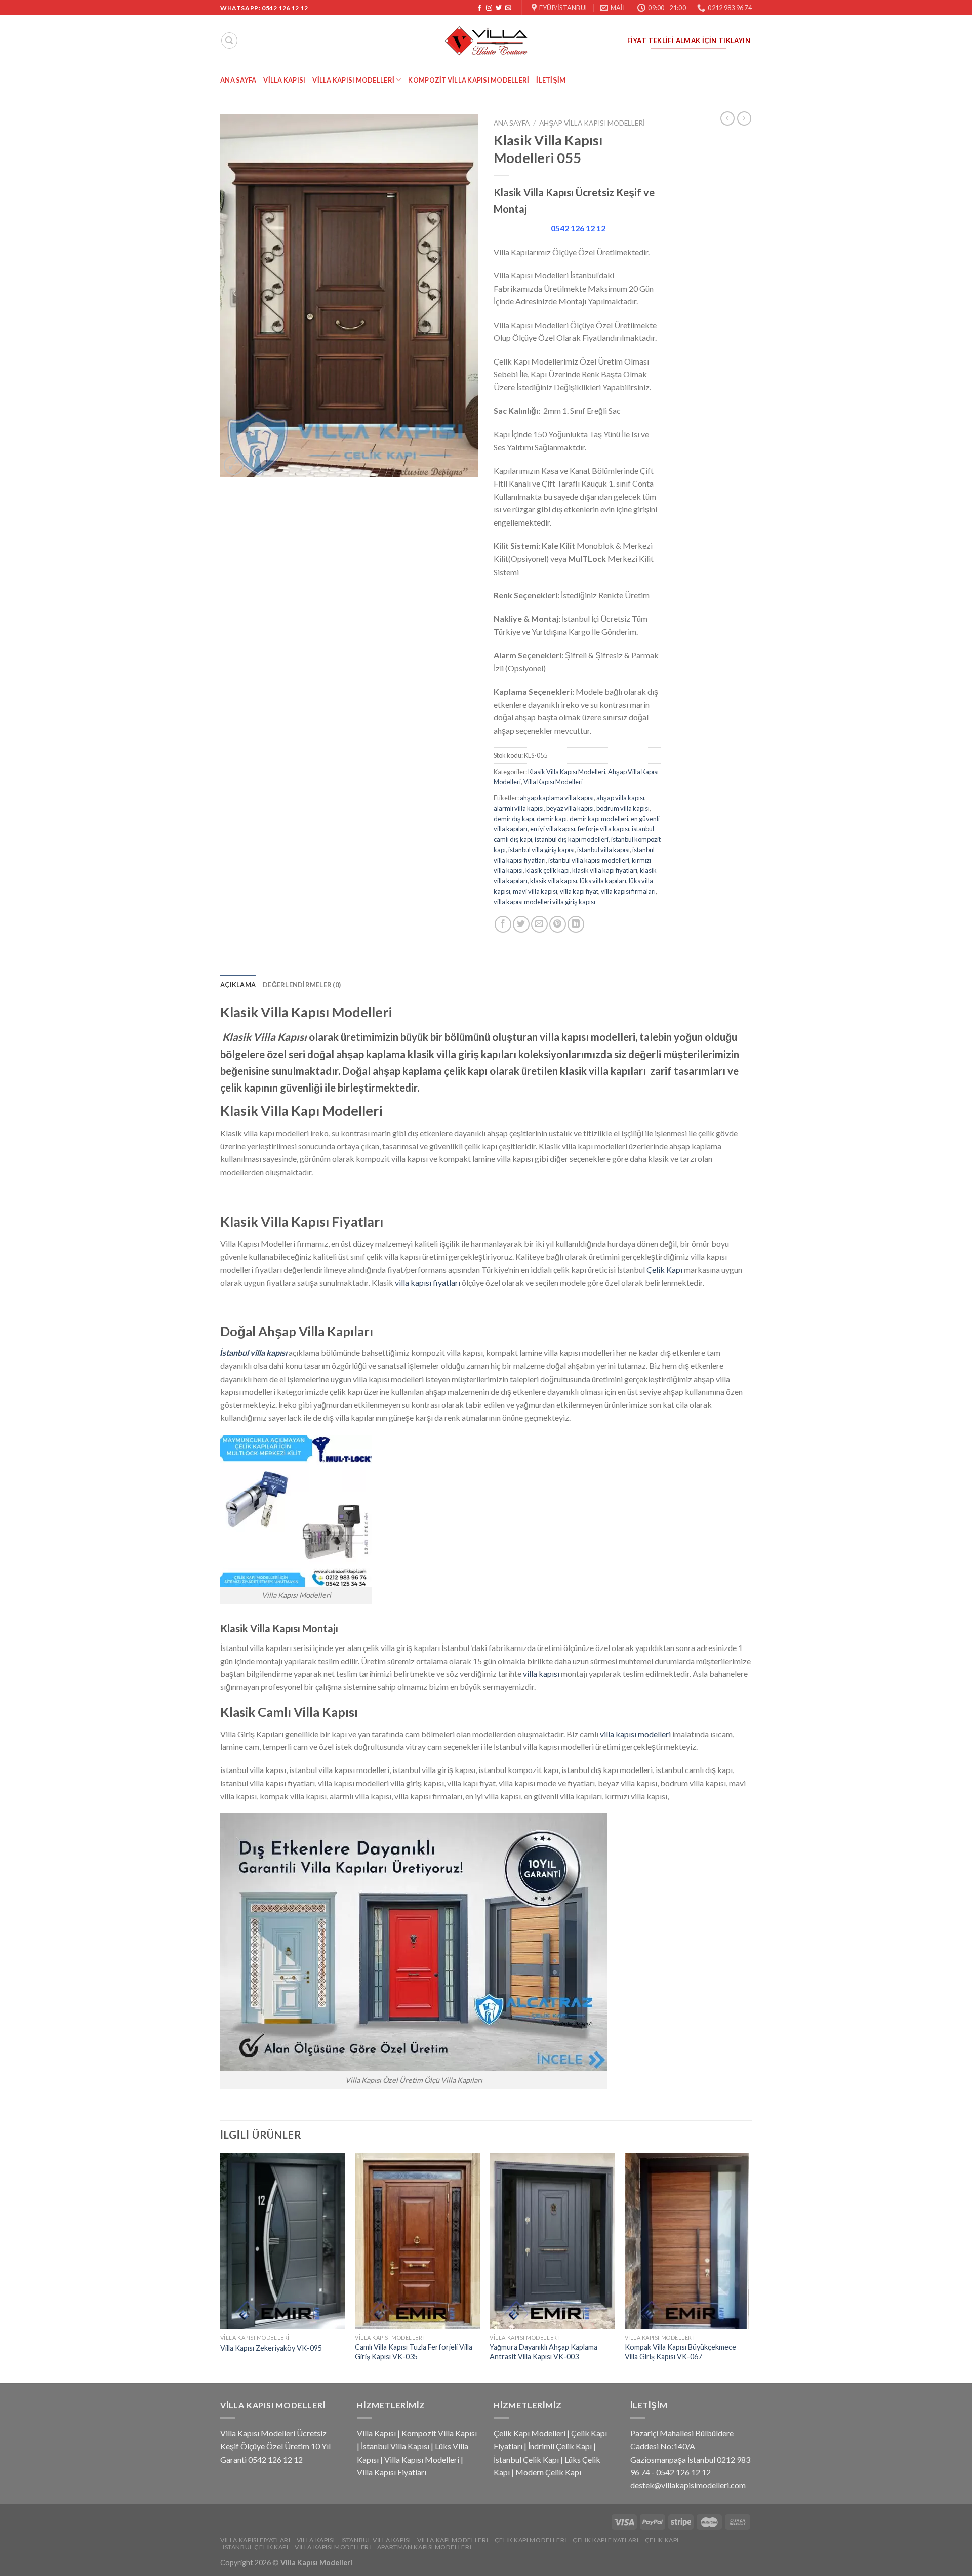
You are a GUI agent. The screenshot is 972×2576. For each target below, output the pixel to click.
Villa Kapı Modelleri (453, 2540)
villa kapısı (541, 1674)
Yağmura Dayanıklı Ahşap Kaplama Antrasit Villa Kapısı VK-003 (543, 2352)
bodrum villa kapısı (623, 808)
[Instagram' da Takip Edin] (489, 8)
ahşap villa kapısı (620, 798)
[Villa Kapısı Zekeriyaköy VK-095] (283, 2241)
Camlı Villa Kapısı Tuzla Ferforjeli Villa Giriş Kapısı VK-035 (414, 2352)
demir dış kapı (514, 819)
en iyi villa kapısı (553, 829)
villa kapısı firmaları (628, 891)
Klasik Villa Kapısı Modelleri (567, 772)
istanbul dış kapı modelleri (572, 839)
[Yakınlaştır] (234, 466)
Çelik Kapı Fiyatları (605, 2540)
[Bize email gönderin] (508, 8)
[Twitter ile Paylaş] (521, 924)
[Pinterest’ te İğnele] (558, 924)
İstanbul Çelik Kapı (526, 2459)
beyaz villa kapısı (570, 808)
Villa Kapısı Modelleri (353, 80)
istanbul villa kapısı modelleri (589, 860)
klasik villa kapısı (554, 881)
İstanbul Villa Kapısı (395, 2446)
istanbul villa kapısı (603, 850)
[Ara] (229, 41)
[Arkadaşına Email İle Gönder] (539, 924)
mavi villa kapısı (535, 891)
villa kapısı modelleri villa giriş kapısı (544, 902)
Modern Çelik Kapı (548, 2472)
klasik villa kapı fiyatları (605, 870)
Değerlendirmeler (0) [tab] (302, 985)
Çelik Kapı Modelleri (530, 2433)
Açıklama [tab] (238, 985)
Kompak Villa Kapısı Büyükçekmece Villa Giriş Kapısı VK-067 (680, 2352)
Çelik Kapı (664, 1270)
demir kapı (552, 819)
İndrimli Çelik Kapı (560, 2446)
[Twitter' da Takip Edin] (499, 8)
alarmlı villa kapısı (519, 808)
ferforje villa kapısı (603, 829)
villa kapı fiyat (579, 891)
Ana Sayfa (238, 80)
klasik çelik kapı (548, 870)
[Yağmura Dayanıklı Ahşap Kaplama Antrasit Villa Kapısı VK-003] (552, 2241)
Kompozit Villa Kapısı (439, 2433)
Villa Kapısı (284, 80)
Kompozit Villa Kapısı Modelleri (469, 80)
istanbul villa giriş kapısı (541, 850)
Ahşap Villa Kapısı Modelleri (592, 123)
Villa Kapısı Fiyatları (392, 2472)
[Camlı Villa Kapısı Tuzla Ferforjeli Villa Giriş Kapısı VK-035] (417, 2241)
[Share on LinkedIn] (576, 924)
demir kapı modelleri (599, 819)
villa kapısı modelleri (635, 1734)
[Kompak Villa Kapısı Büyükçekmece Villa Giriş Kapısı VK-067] (687, 2241)
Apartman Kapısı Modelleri (424, 2547)
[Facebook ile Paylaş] (503, 924)
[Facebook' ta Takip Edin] (479, 8)
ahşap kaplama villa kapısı (557, 798)
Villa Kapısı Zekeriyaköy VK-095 (271, 2348)
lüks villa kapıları (603, 881)
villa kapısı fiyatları (428, 1283)
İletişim (551, 80)
